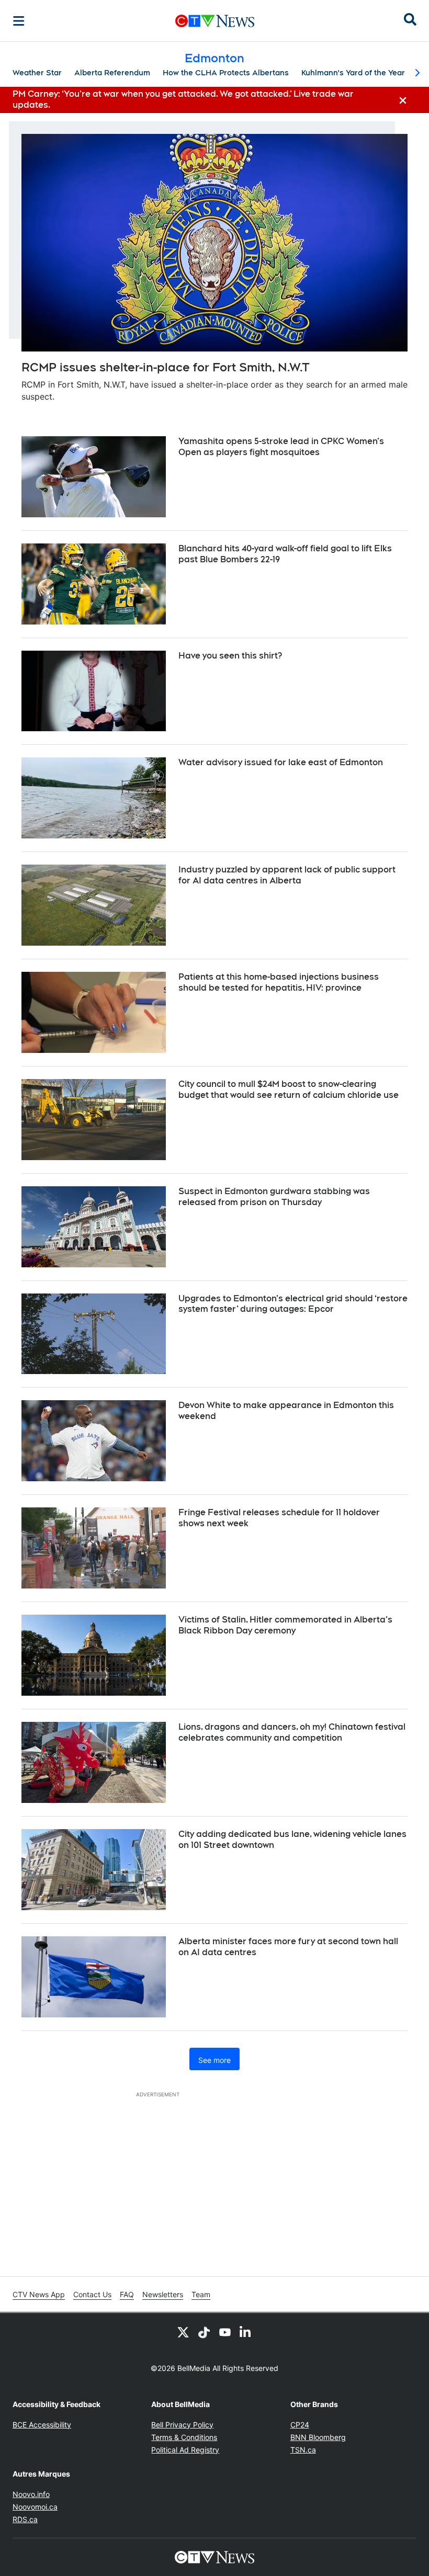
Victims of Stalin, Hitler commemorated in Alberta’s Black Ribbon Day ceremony (285, 1625)
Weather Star (37, 73)
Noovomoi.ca (35, 2507)
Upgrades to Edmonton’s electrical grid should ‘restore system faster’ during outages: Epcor (293, 1304)
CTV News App (39, 2294)
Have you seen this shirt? (230, 656)
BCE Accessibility (42, 2425)
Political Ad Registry (185, 2450)
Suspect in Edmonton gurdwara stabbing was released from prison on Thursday (274, 1197)
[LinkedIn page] (246, 2332)
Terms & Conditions (184, 2437)
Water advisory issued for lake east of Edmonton (281, 762)
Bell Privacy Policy (182, 2425)
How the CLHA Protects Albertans (226, 73)
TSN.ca (303, 2450)
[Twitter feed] (183, 2332)
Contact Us (92, 2294)
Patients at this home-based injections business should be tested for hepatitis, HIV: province (279, 982)
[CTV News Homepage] (215, 21)
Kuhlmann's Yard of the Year (353, 73)
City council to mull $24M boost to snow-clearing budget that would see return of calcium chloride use (289, 1090)
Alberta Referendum (112, 73)
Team (201, 2294)
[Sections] (19, 21)
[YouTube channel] (225, 2332)
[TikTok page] (204, 2332)
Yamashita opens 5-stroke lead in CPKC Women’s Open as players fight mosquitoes (281, 447)
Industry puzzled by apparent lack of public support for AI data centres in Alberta (287, 875)
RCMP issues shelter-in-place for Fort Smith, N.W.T (166, 367)
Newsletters (163, 2294)
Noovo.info (31, 2494)
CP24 (300, 2425)
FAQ (127, 2294)
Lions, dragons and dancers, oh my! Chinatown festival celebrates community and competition (292, 1732)
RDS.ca (25, 2519)
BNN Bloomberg (318, 2437)
